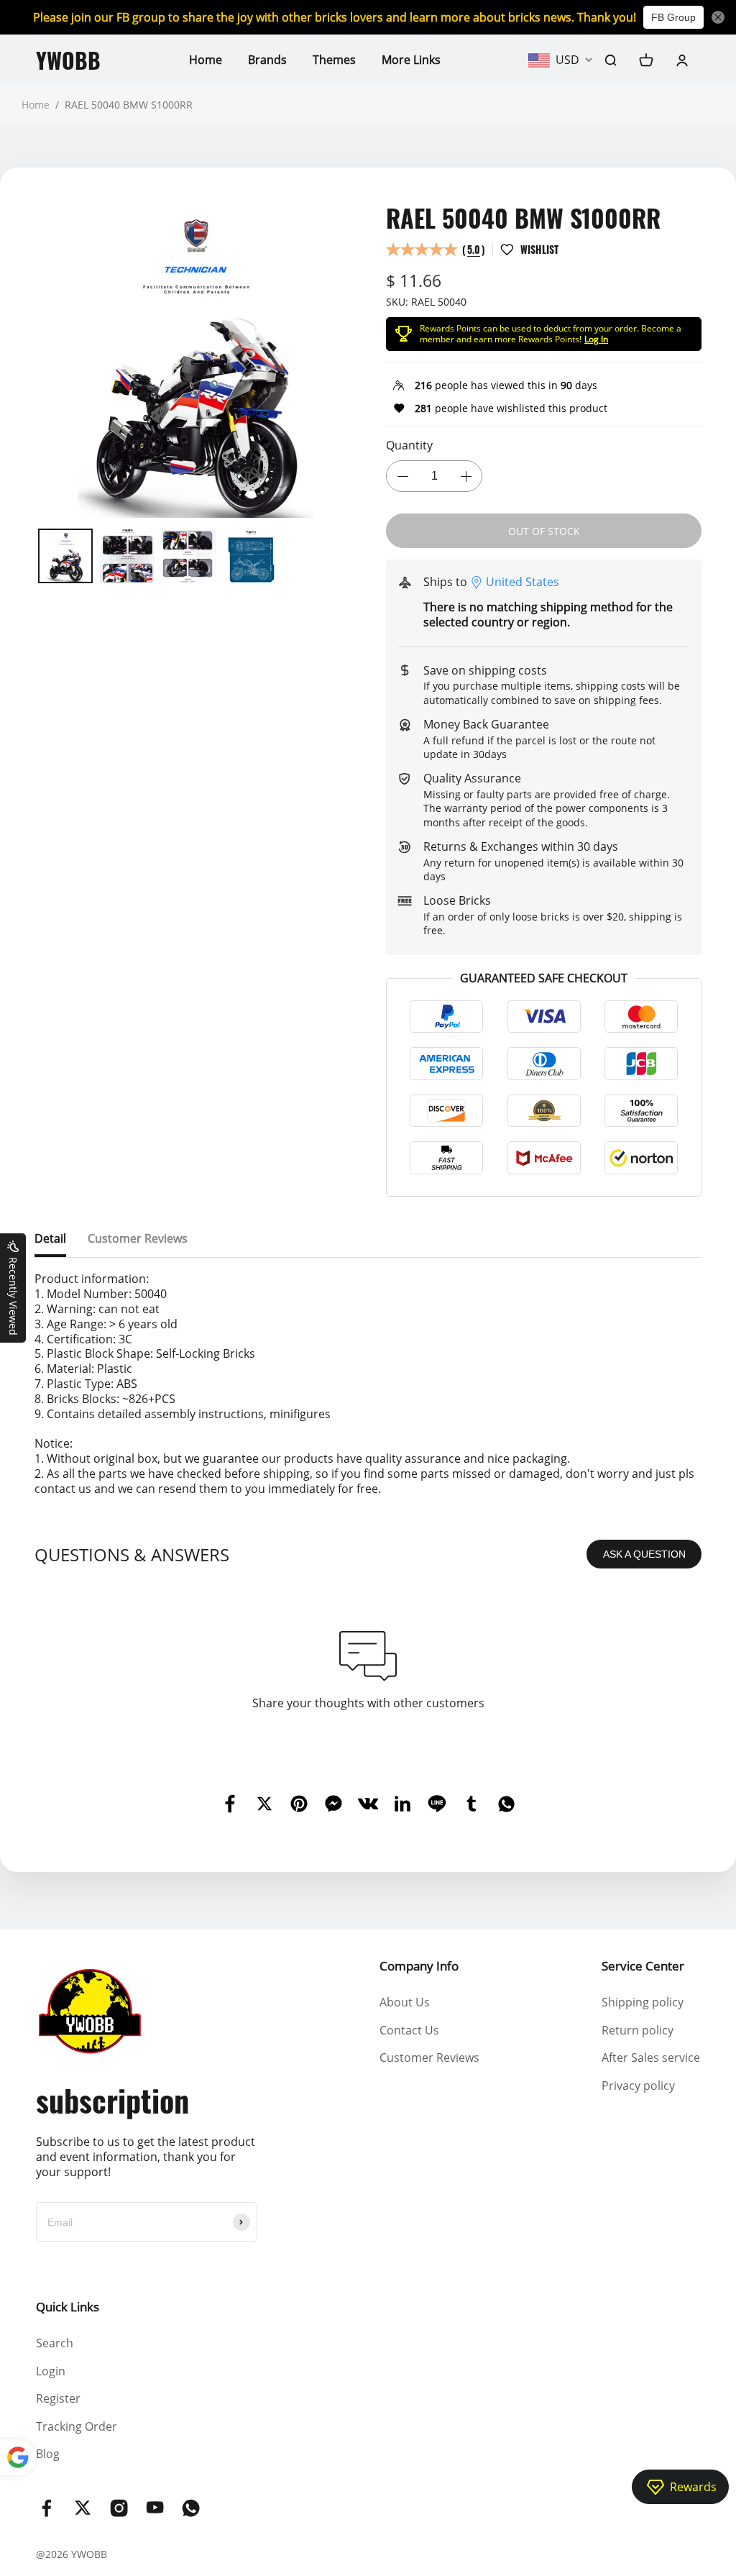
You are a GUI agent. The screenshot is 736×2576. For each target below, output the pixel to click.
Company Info (419, 1966)
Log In (596, 339)
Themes (334, 60)
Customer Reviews (429, 2057)
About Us (405, 2002)
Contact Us (409, 2030)
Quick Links (68, 2307)
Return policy (638, 2030)
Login (51, 2371)
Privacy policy (638, 2086)
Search (55, 2343)
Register (58, 2398)
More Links (411, 60)
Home (206, 60)
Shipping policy (643, 2002)
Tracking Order (77, 2426)
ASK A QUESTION (644, 1554)
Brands (267, 60)
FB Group (673, 17)
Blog (48, 2454)
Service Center (643, 1966)
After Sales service (651, 2057)
